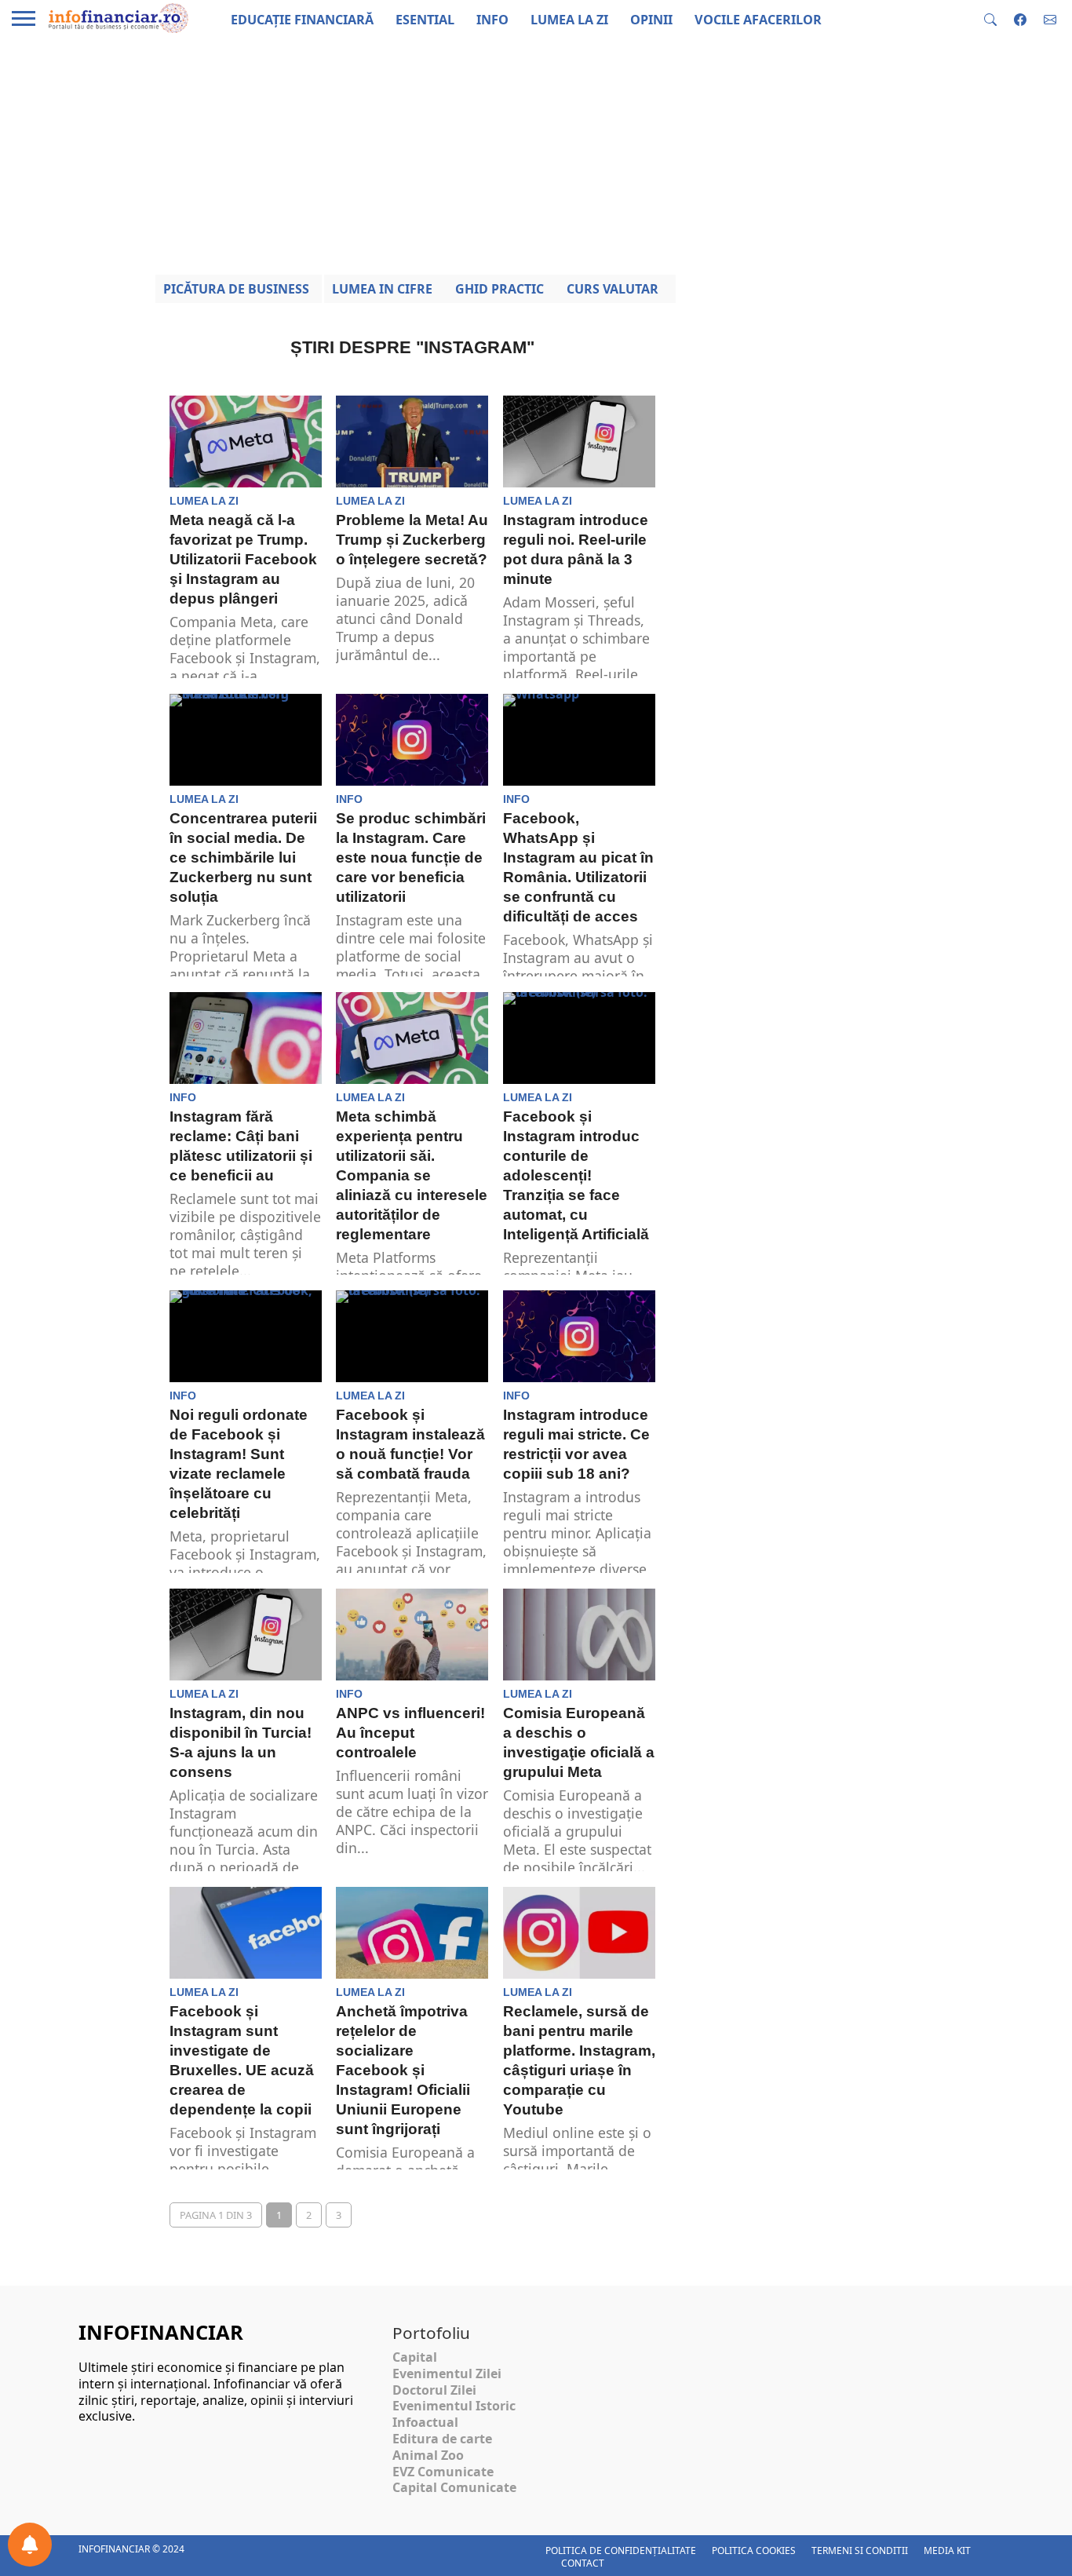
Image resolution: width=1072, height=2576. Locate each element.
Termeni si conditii (860, 2550)
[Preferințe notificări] (30, 2545)
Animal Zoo (428, 2455)
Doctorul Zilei (434, 2390)
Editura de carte (442, 2439)
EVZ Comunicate (443, 2472)
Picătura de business (236, 289)
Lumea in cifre (382, 289)
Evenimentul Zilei (447, 2373)
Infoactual (425, 2422)
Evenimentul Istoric (454, 2406)
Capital (415, 2357)
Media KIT (947, 2550)
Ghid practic (500, 289)
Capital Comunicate (454, 2487)
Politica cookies (754, 2550)
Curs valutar (613, 289)
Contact (583, 2563)
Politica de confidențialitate (621, 2550)
